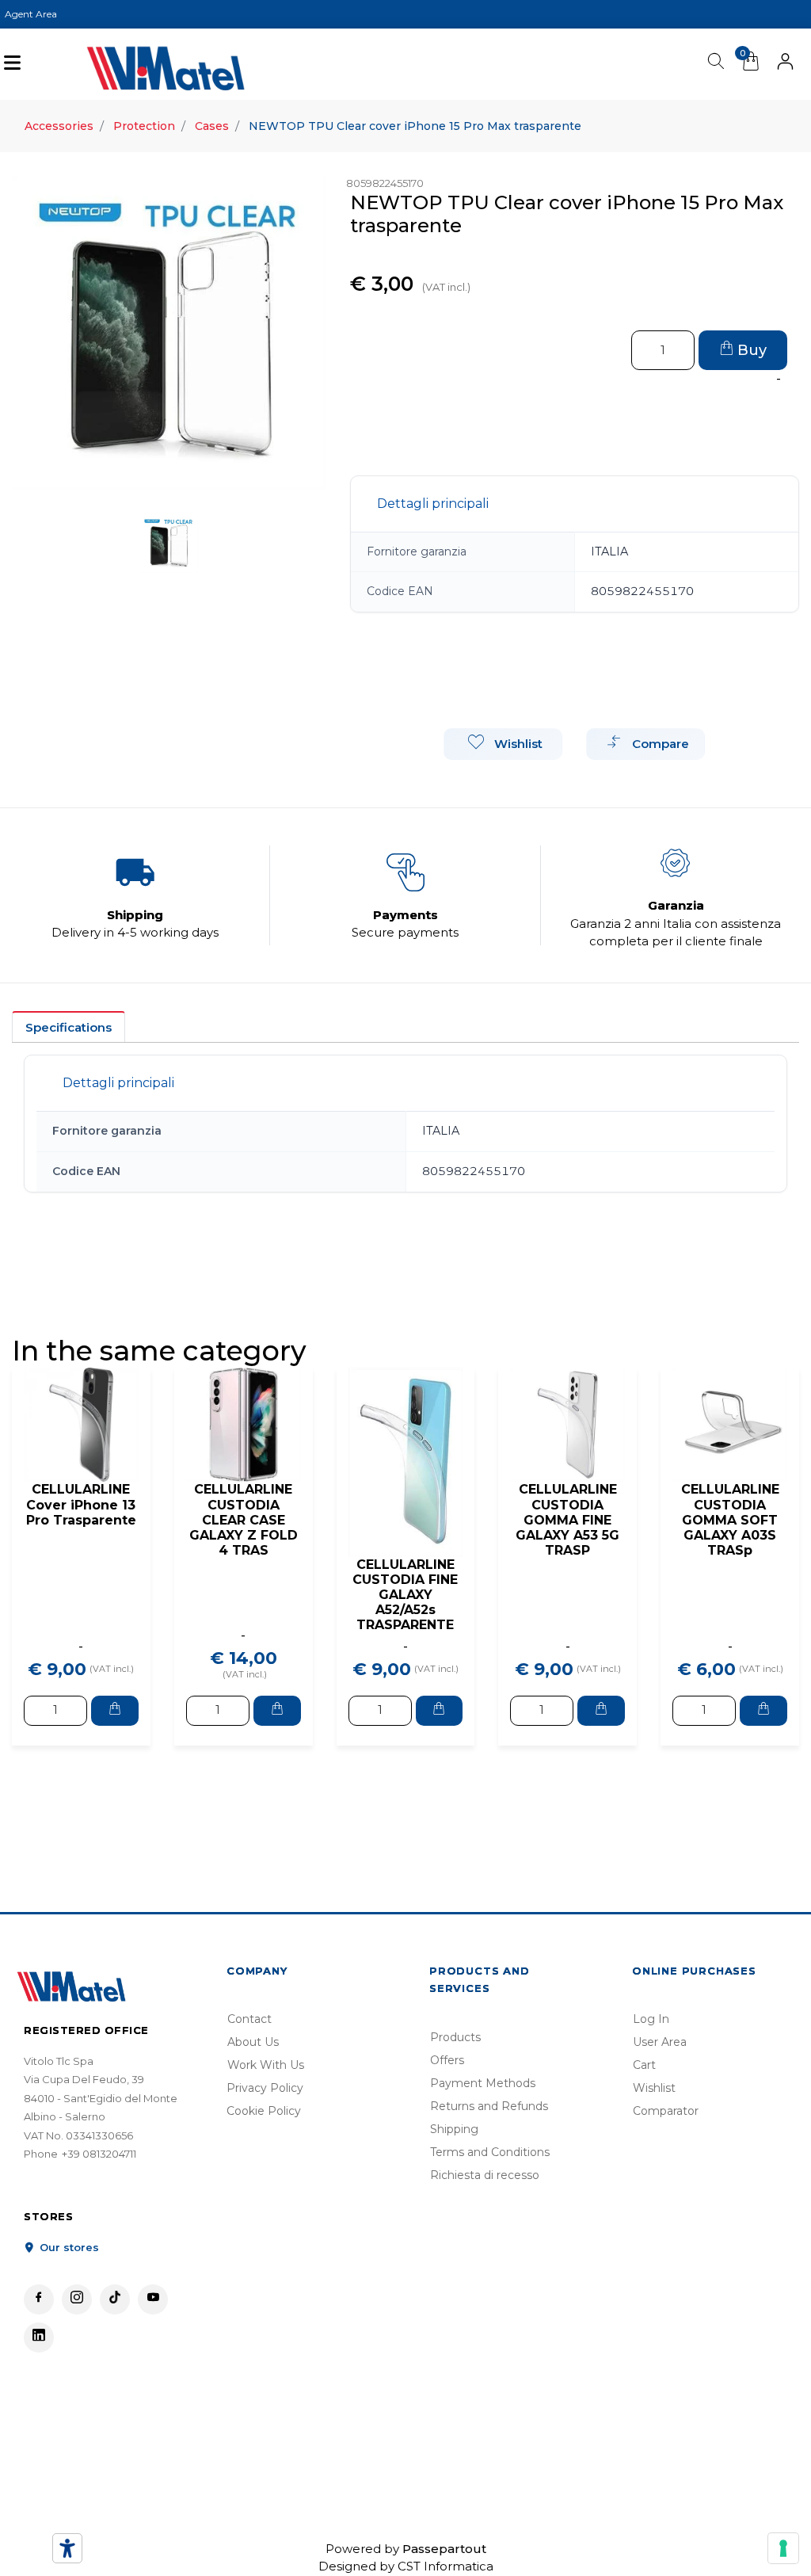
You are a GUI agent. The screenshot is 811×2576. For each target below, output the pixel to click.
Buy (750, 350)
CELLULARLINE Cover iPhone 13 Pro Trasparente (81, 1504)
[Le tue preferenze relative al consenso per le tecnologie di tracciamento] (783, 2548)
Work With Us (266, 2065)
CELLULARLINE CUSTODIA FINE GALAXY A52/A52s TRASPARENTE (405, 1595)
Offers (447, 2060)
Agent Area (31, 14)
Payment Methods (483, 2083)
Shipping (454, 2129)
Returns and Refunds (489, 2106)
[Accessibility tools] (67, 2548)
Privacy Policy (265, 2088)
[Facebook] (39, 2299)
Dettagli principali (433, 504)
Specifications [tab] (69, 1027)
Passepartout (444, 2549)
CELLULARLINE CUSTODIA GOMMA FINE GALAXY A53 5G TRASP (567, 1520)
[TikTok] (115, 2299)
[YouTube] (153, 2299)
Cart (644, 2065)
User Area (660, 2042)
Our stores (68, 2247)
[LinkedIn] (39, 2337)
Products (455, 2037)
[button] (785, 64)
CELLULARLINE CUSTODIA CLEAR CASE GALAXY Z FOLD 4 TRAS (244, 1520)
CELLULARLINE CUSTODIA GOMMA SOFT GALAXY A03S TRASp (730, 1520)
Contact (249, 2019)
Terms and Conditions (490, 2152)
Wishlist (654, 2088)
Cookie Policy (264, 2111)
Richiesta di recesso (485, 2175)
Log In (651, 2019)
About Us (253, 2042)
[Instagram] (77, 2299)
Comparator (666, 2111)
